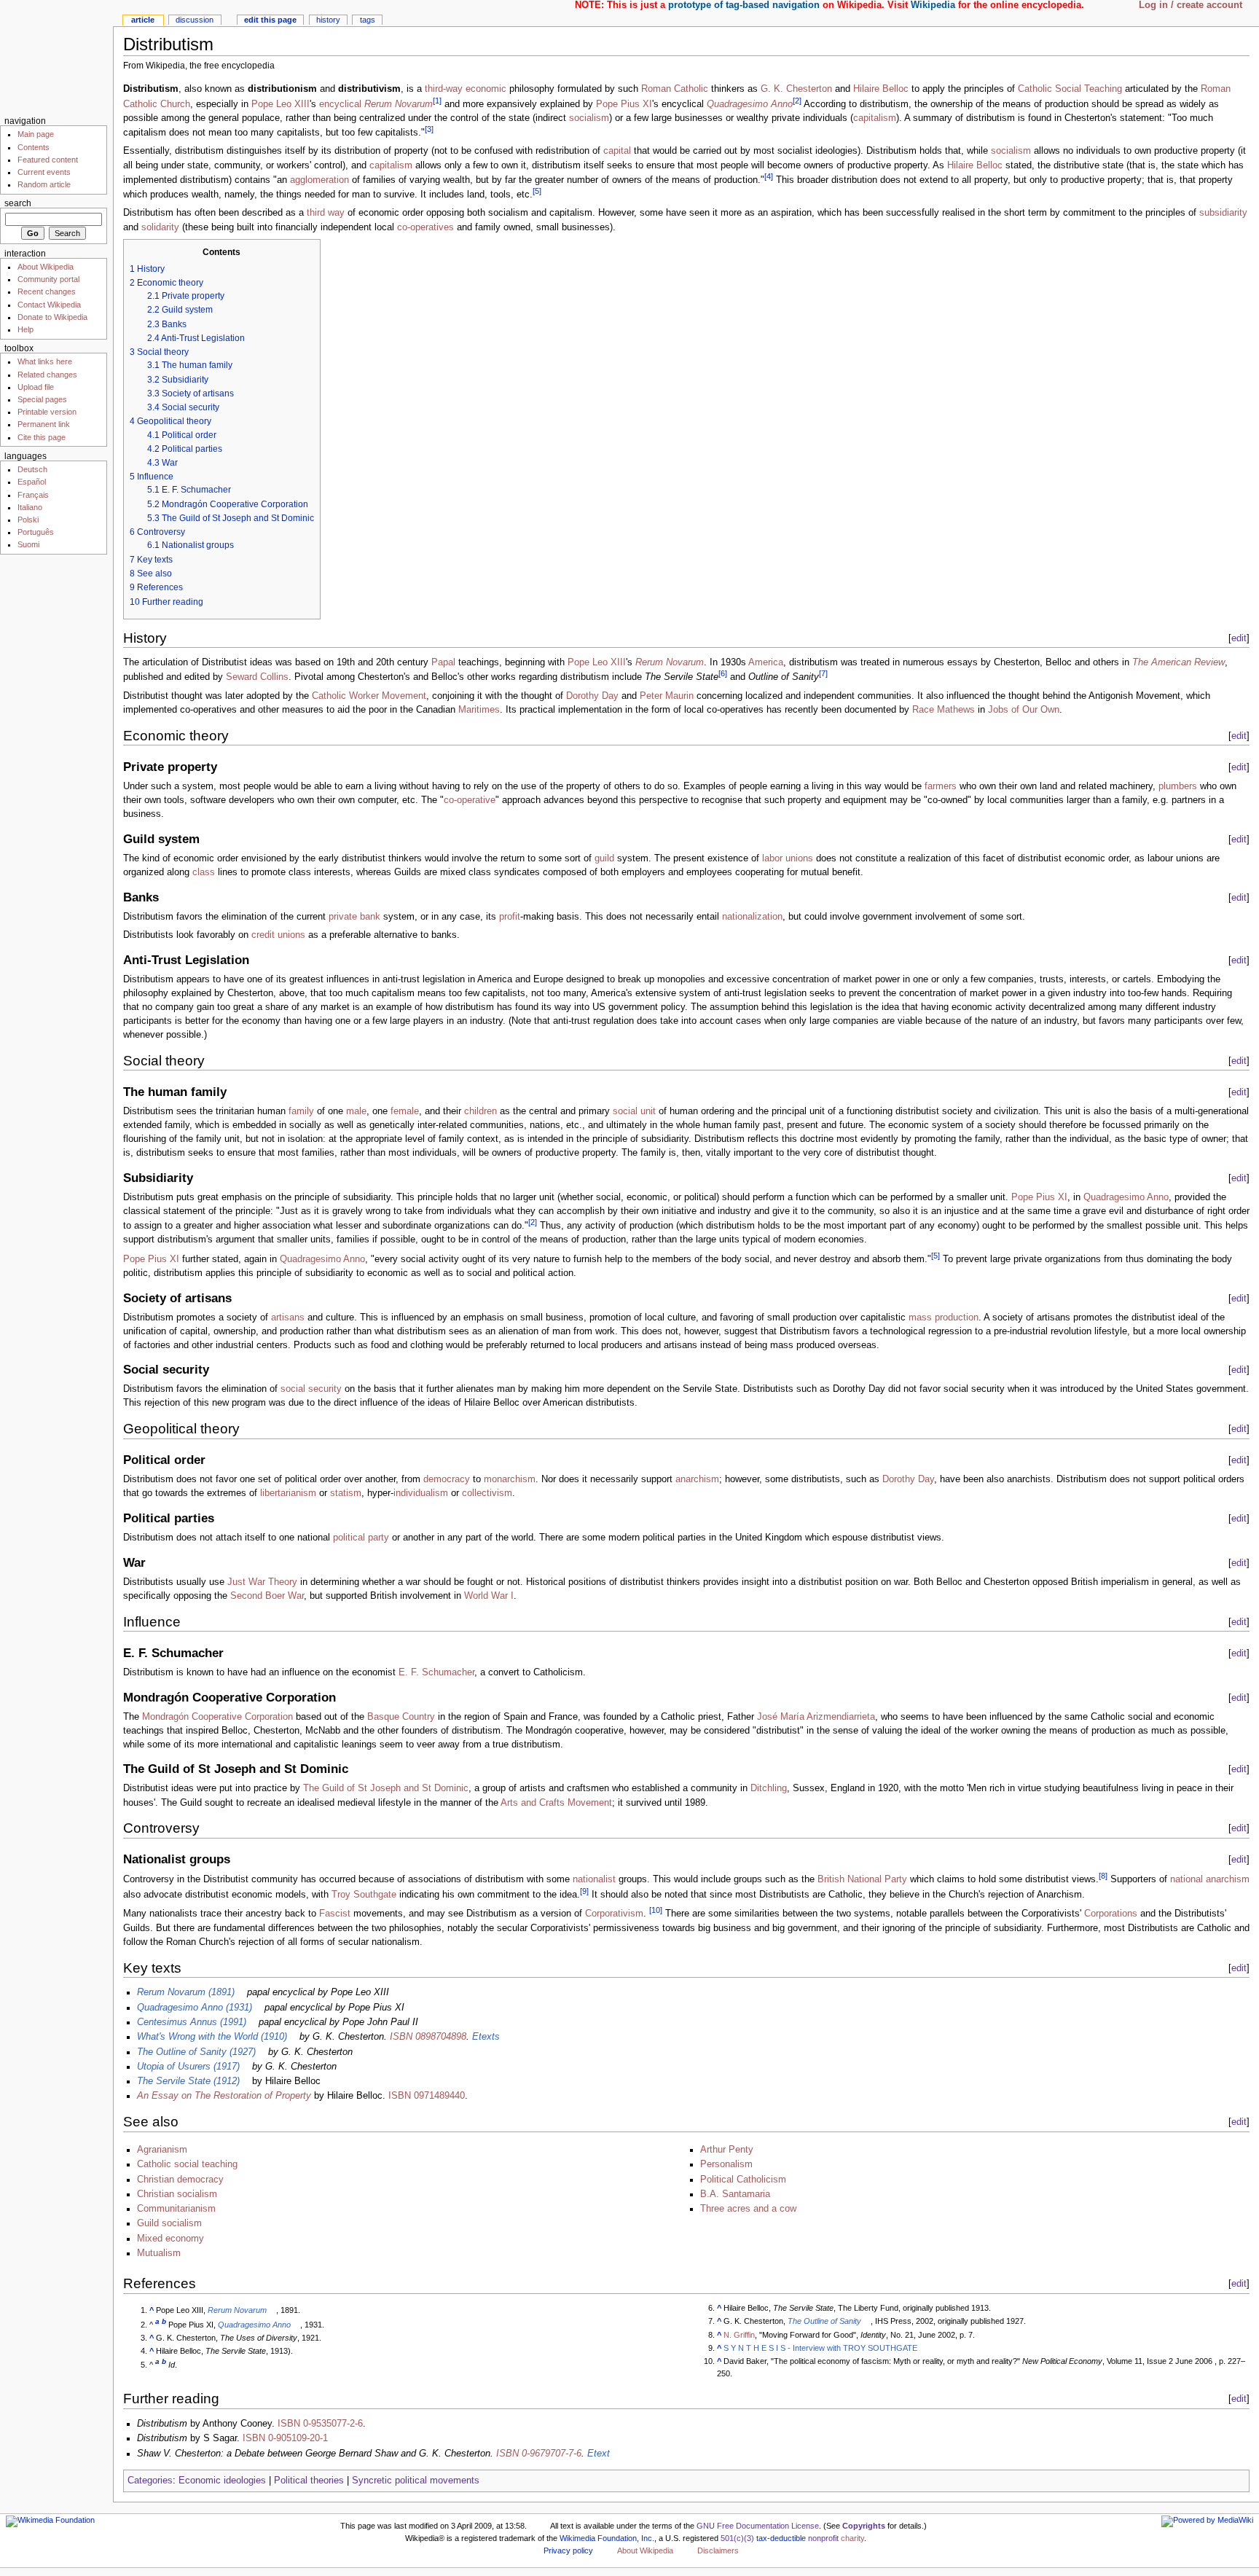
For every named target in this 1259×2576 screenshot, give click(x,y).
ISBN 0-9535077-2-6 (320, 2424)
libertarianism (288, 1493)
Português (36, 532)
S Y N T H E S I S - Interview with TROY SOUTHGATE (820, 2348)
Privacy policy (568, 2550)
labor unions (788, 858)
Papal (443, 662)
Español (32, 482)
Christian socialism (177, 2194)
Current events (44, 172)
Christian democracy (180, 2180)
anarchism (697, 1479)
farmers (941, 786)
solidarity (160, 227)
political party (361, 1538)
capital (617, 151)
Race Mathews (944, 710)
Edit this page (270, 20)
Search (18, 203)
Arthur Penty (727, 2150)
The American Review (1178, 662)
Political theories (309, 2481)
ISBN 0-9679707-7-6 (539, 2454)
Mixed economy (170, 2239)
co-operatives (425, 227)
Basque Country (401, 1717)
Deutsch (32, 469)
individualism (421, 1493)
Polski (28, 520)
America (766, 662)
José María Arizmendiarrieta (816, 1717)
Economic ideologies (222, 2481)
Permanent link (44, 424)
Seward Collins (257, 678)
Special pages (42, 399)
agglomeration (319, 180)
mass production (944, 1318)
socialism (589, 118)
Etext (599, 2454)
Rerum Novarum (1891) (186, 1992)
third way (326, 213)
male (356, 1111)
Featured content (48, 160)
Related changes (47, 375)
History (328, 20)
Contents (34, 147)
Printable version (47, 412)
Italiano (30, 507)
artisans (288, 1318)
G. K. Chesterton (796, 89)
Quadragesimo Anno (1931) (195, 2008)
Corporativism (614, 1914)
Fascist (335, 1914)
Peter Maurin (667, 696)
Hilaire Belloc (881, 89)
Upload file (36, 387)
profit (510, 917)
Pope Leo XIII (281, 104)
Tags (368, 20)
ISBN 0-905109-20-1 (285, 2438)
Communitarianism (176, 2209)
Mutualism (159, 2253)
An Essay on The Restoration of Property (224, 2096)
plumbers (1178, 786)
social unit (634, 1111)
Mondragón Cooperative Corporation (217, 1717)
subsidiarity (1223, 213)
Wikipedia (933, 5)
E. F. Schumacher (436, 1672)
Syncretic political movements (416, 2481)
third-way (444, 89)
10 (656, 1910)
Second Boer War (267, 1596)
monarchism (510, 1479)
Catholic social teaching (187, 2164)
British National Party (862, 1880)
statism (346, 1493)
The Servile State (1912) (188, 2081)
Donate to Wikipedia (52, 317)
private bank (354, 917)
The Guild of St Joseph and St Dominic (386, 1788)
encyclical (340, 104)
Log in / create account (1191, 5)
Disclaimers (718, 2550)
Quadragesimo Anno (750, 104)
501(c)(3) (737, 2538)
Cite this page (42, 437)
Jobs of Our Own (1024, 710)
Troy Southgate (364, 1895)
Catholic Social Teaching (1070, 89)
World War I (489, 1596)
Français (33, 495)
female (405, 1111)
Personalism (726, 2164)
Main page (36, 134)
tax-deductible (781, 2538)
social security (311, 1389)
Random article (44, 184)
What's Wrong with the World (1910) (212, 2037)
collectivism (487, 1493)
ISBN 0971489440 (427, 2096)
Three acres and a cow (748, 2209)
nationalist (594, 1880)
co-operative (470, 800)
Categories (150, 2481)
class (204, 872)
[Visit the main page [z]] (56, 56)
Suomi (28, 544)
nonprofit (823, 2538)
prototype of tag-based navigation (744, 5)
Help (26, 329)
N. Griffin (739, 2335)
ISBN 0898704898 (428, 2037)
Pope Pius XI (624, 104)
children (481, 1111)
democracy (447, 1479)
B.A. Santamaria (735, 2194)
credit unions (278, 935)
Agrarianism (162, 2150)
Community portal (48, 279)
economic (486, 89)
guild (604, 858)
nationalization (752, 917)
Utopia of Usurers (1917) (188, 2067)
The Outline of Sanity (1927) (196, 2052)
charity (852, 2538)
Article (143, 20)
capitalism (875, 118)
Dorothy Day (592, 696)
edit (1239, 638)
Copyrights (864, 2526)
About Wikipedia (46, 267)
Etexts (486, 2037)
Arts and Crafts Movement (556, 1803)
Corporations (1111, 1914)
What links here (45, 361)
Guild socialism (169, 2223)
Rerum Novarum (399, 104)
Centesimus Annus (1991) (192, 2022)
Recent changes (47, 291)
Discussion (195, 20)
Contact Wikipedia (49, 305)
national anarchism (1210, 1880)
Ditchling (769, 1788)
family (301, 1111)
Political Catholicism (743, 2180)
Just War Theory (262, 1582)
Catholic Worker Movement (369, 696)
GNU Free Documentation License (758, 2526)
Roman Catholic (675, 89)
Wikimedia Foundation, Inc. (607, 2538)
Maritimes (479, 710)
